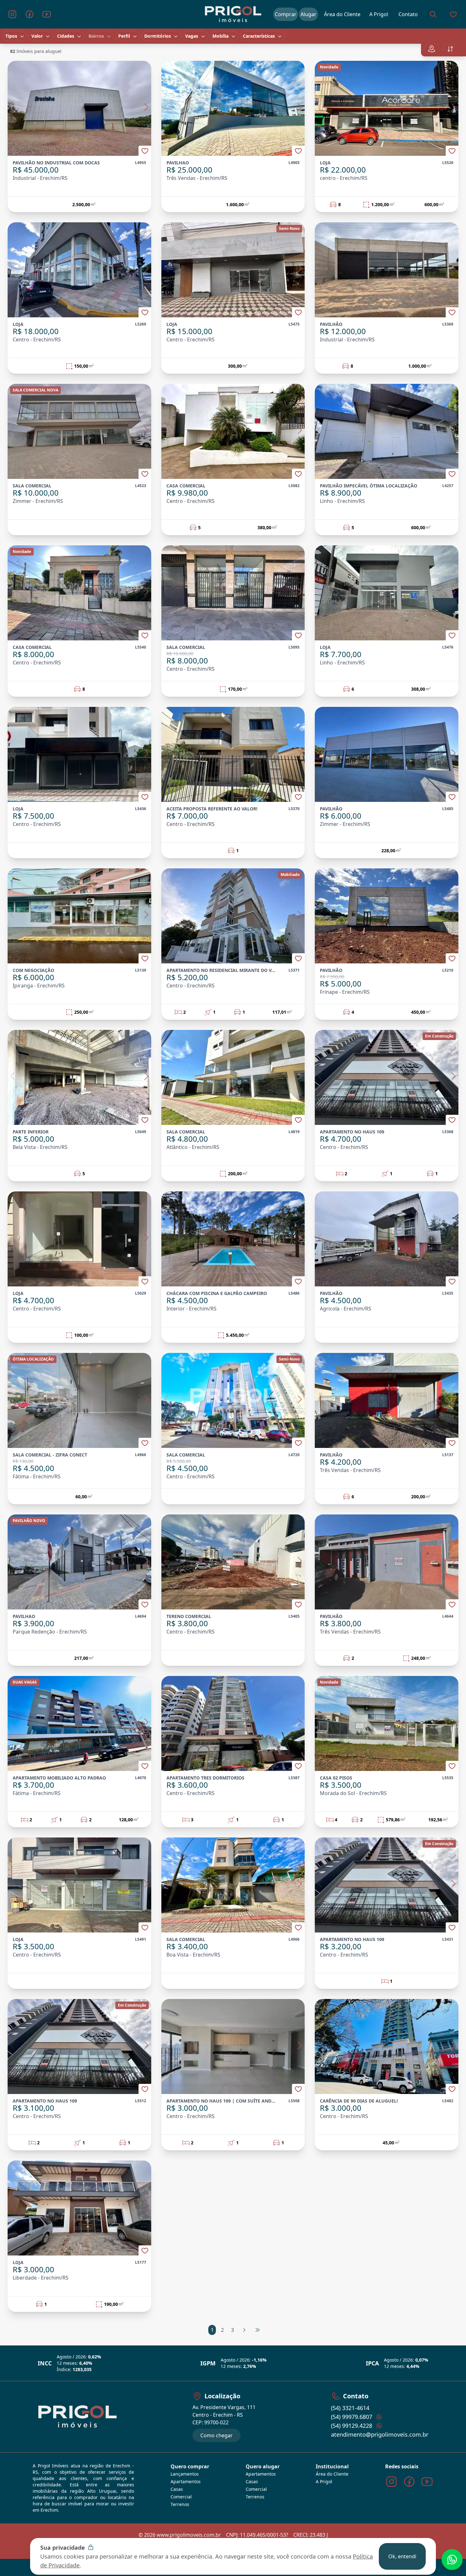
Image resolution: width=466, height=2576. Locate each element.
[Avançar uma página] (244, 2330)
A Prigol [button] (379, 14)
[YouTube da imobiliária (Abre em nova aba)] (47, 14)
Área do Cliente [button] (342, 14)
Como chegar (217, 2435)
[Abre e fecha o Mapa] (432, 49)
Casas (177, 2489)
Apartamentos (186, 2481)
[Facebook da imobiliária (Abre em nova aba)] (29, 14)
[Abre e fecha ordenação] (450, 49)
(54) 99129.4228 (352, 2426)
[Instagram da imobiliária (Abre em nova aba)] (12, 14)
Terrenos (180, 2504)
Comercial (181, 2497)
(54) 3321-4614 (350, 2408)
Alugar (308, 14)
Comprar (286, 14)
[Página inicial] (233, 14)
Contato (408, 14)
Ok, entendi (402, 2556)
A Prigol (324, 2481)
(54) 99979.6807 (352, 2417)
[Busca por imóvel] (433, 14)
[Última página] (257, 2330)
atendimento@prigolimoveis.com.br (380, 2434)
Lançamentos (185, 2474)
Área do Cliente (332, 2474)
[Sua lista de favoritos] (453, 14)
